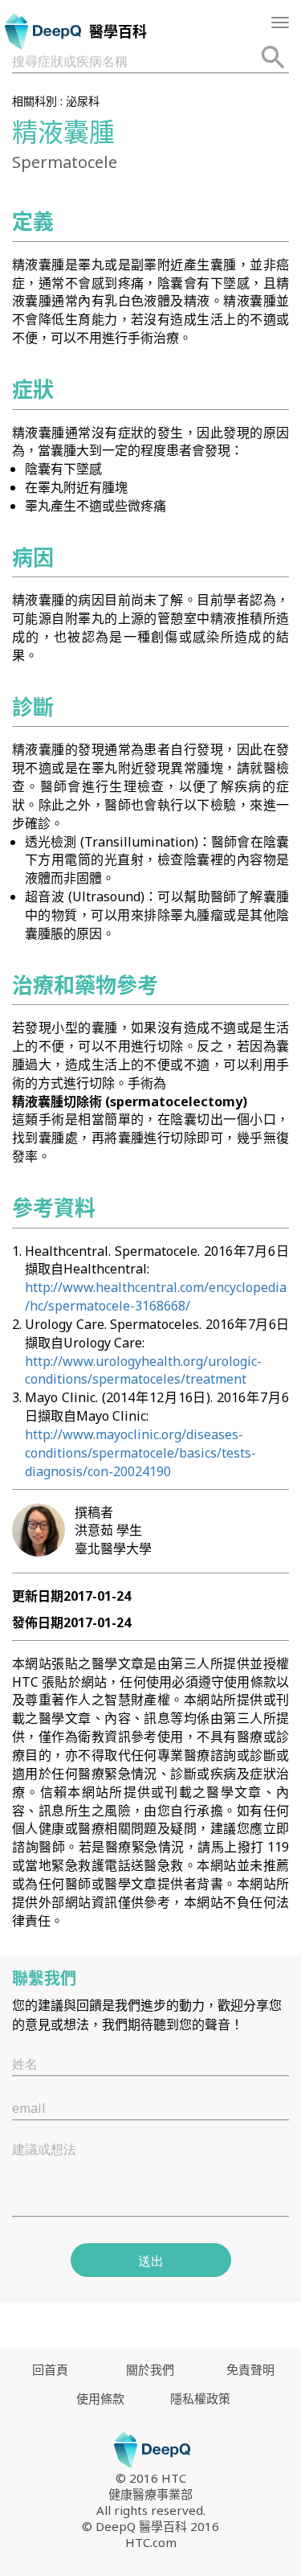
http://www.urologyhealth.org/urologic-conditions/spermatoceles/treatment (143, 1370)
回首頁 (50, 2369)
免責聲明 (250, 2369)
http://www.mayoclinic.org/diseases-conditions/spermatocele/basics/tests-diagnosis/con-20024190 (140, 1453)
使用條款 (100, 2398)
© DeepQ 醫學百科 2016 (150, 2526)
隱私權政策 (200, 2398)
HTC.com (151, 2542)
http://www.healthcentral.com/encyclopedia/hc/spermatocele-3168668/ (156, 1296)
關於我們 (150, 2369)
